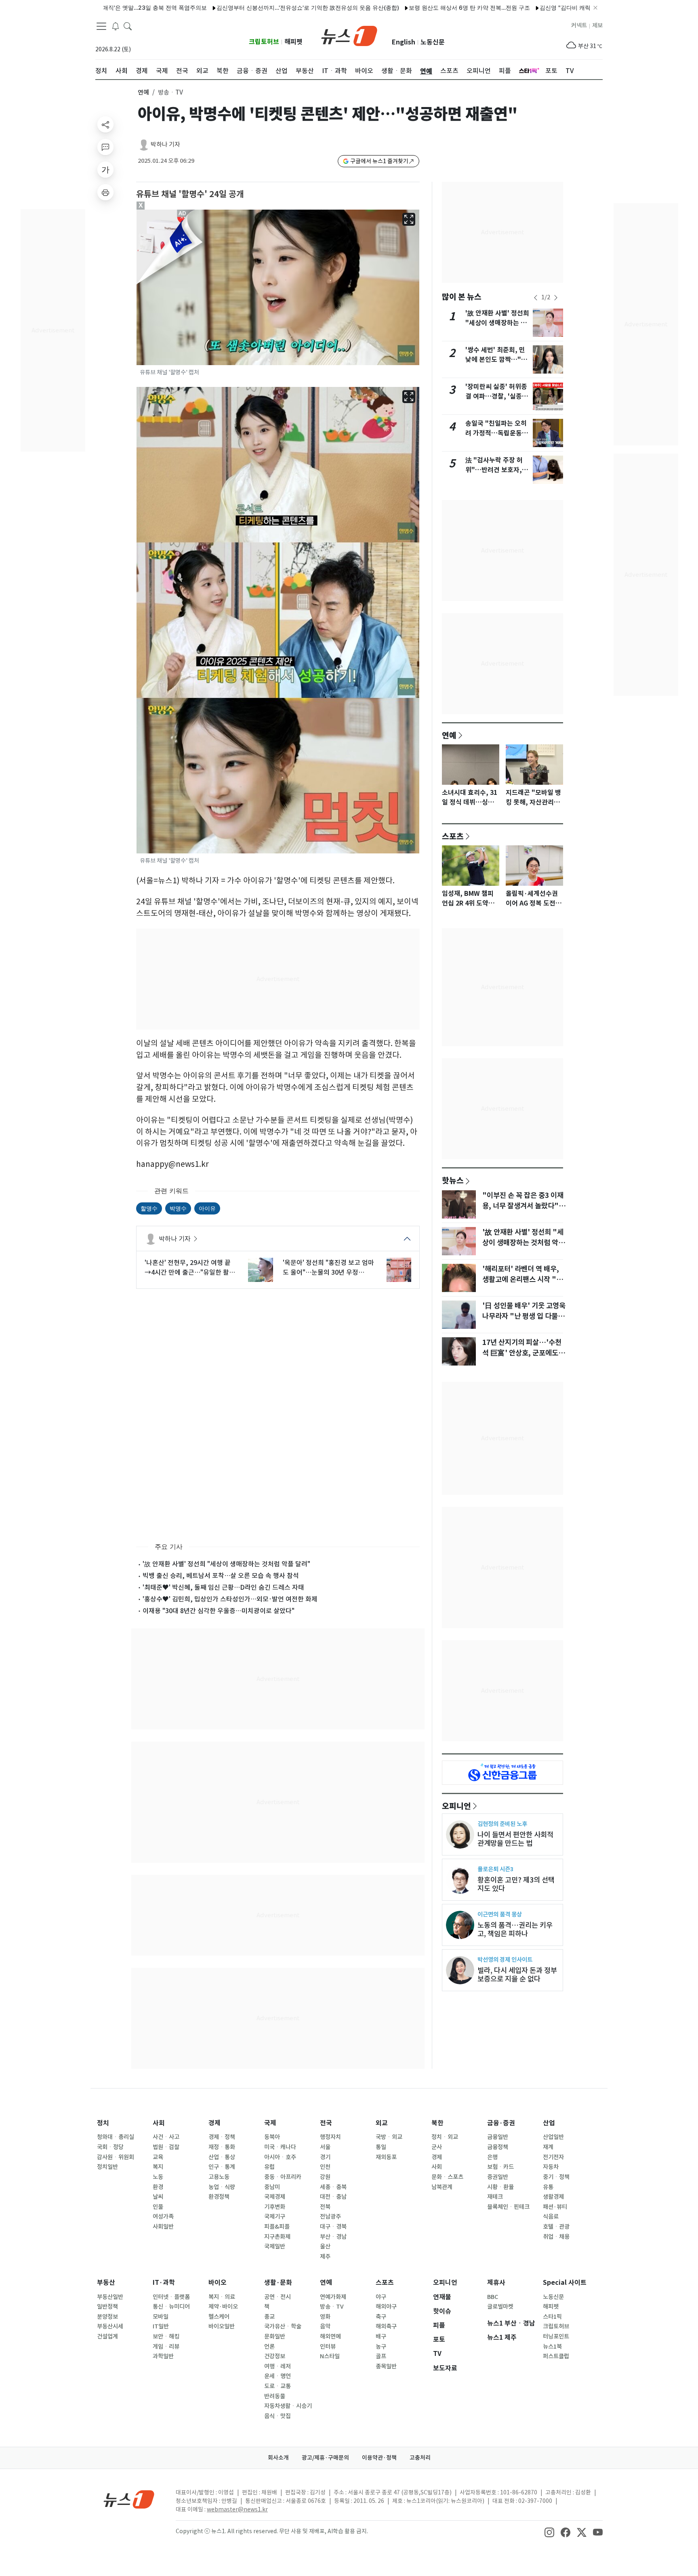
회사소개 (278, 2458)
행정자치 (330, 2137)
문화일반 (275, 2336)
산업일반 (553, 2137)
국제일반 (275, 2246)
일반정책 (107, 2307)
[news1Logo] (129, 2499)
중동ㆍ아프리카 (283, 2177)
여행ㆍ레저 (278, 2366)
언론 (269, 2347)
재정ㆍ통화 (222, 2147)
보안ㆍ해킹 (166, 2336)
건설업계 (107, 2336)
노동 (158, 2177)
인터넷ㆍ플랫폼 (171, 2297)
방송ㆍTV (332, 2307)
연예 (143, 92)
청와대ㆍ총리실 (116, 2137)
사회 (159, 2123)
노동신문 (433, 42)
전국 (326, 2123)
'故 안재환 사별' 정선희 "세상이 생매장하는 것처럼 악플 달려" (226, 1564)
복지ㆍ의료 (222, 2297)
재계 (548, 2147)
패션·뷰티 (555, 2207)
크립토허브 (264, 42)
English (404, 42)
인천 (325, 2167)
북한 (437, 2123)
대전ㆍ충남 (333, 2197)
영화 (325, 2317)
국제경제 (275, 2197)
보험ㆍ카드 (500, 2167)
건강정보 (275, 2356)
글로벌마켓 (500, 2307)
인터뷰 (328, 2347)
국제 (270, 2123)
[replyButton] (105, 147)
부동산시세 (110, 2326)
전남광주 (330, 2217)
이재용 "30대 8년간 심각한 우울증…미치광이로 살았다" (219, 1611)
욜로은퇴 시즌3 (495, 1869)
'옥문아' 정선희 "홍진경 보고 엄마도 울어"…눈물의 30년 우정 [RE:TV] (328, 1268)
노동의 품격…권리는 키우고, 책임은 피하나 (515, 1929)
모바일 (161, 2317)
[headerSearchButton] (128, 26)
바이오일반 (222, 2326)
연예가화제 (333, 2297)
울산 (325, 2246)
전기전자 (553, 2157)
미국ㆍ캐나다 (280, 2147)
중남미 (272, 2187)
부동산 (106, 2283)
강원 (325, 2177)
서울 (325, 2147)
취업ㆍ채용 (556, 2237)
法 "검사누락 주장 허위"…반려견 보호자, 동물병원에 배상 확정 (497, 470)
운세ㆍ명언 (278, 2376)
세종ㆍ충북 (333, 2187)
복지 (158, 2167)
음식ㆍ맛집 (278, 2416)
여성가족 (163, 2217)
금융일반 (498, 2137)
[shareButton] (105, 124)
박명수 (178, 1208)
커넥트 (579, 25)
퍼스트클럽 (556, 2356)
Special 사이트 (565, 2283)
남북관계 (442, 2187)
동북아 (272, 2137)
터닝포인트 (556, 2336)
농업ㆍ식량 (222, 2187)
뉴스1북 (552, 2347)
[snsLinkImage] (549, 2532)
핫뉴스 (453, 1180)
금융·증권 (501, 2123)
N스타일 (330, 2356)
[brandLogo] (349, 35)
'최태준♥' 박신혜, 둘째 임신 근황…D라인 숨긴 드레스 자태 (223, 1587)
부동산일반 (110, 2297)
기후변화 (275, 2207)
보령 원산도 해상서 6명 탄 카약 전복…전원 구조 (406, 7)
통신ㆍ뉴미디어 (171, 2307)
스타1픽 (552, 2317)
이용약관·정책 (379, 2458)
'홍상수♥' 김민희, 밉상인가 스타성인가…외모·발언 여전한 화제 (230, 1599)
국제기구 (275, 2217)
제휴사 (496, 2283)
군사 (437, 2147)
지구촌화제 (277, 2237)
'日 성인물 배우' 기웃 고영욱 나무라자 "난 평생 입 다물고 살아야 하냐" (524, 1316)
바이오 (218, 2283)
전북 (325, 2207)
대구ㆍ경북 (333, 2227)
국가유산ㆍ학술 (283, 2326)
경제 (214, 2123)
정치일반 (107, 2167)
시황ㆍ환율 (500, 2187)
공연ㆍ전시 (278, 2297)
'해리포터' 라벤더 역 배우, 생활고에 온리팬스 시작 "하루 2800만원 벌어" (522, 1280)
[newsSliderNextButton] (556, 298)
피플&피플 (277, 2227)
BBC (493, 2297)
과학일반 (163, 2356)
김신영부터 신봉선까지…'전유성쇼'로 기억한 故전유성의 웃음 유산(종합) (244, 7)
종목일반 (386, 2366)
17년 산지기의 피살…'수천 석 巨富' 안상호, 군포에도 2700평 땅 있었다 (522, 1353)
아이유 (207, 1208)
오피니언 (456, 1806)
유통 (548, 2187)
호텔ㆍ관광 (556, 2227)
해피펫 (293, 42)
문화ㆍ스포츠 (447, 2177)
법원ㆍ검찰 (166, 2147)
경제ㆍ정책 (222, 2137)
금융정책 (498, 2147)
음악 (325, 2326)
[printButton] (105, 192)
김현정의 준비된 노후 (502, 1824)
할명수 (149, 1208)
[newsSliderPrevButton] (536, 298)
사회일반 (163, 2227)
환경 (158, 2187)
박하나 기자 (165, 144)
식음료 (551, 2217)
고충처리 (420, 2458)
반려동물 (275, 2396)
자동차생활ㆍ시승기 (288, 2406)
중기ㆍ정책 (556, 2177)
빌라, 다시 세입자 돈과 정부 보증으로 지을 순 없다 (517, 1975)
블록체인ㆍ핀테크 (508, 2207)
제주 (325, 2257)
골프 (381, 2356)
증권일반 (498, 2177)
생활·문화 (278, 2283)
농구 (381, 2347)
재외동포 (386, 2157)
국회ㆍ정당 (110, 2147)
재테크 (495, 2197)
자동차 (551, 2167)
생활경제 (553, 2197)
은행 (492, 2157)
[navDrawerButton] (101, 26)
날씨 (158, 2197)
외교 (382, 2123)
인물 (158, 2207)
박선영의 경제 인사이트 (505, 1959)
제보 (597, 25)
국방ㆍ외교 (389, 2137)
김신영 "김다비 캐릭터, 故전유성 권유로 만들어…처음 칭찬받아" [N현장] (567, 7)
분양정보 (107, 2317)
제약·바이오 (223, 2307)
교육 (158, 2157)
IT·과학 (164, 2283)
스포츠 (453, 836)
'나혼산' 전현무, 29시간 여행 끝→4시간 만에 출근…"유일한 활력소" (190, 1268)
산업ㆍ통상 (222, 2157)
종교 (269, 2317)
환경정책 (219, 2197)
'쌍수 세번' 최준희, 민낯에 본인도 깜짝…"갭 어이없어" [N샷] (496, 360)
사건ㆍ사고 (166, 2137)
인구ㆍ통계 (222, 2167)
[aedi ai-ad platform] (183, 213)
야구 (381, 2297)
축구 (381, 2317)
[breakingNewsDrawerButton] (116, 26)
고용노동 (219, 2177)
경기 (325, 2157)
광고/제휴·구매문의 (325, 2458)
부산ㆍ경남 (333, 2237)
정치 (103, 2123)
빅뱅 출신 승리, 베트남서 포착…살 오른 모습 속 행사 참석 (221, 1576)
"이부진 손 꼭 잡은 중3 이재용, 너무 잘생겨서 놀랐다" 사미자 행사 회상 (523, 1206)
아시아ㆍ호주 (280, 2157)
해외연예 (330, 2336)
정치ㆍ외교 (445, 2137)
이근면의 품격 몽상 (500, 1914)
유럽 (269, 2167)
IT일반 (161, 2326)
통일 (381, 2147)
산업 (549, 2123)
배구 (381, 2336)
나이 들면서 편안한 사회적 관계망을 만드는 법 (515, 1839)
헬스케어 (219, 2317)
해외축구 (386, 2326)
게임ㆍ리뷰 (166, 2347)
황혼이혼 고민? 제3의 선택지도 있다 (516, 1884)
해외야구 (386, 2307)
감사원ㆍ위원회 (116, 2157)
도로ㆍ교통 (278, 2386)
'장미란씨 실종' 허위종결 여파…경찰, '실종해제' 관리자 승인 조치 (497, 396)
